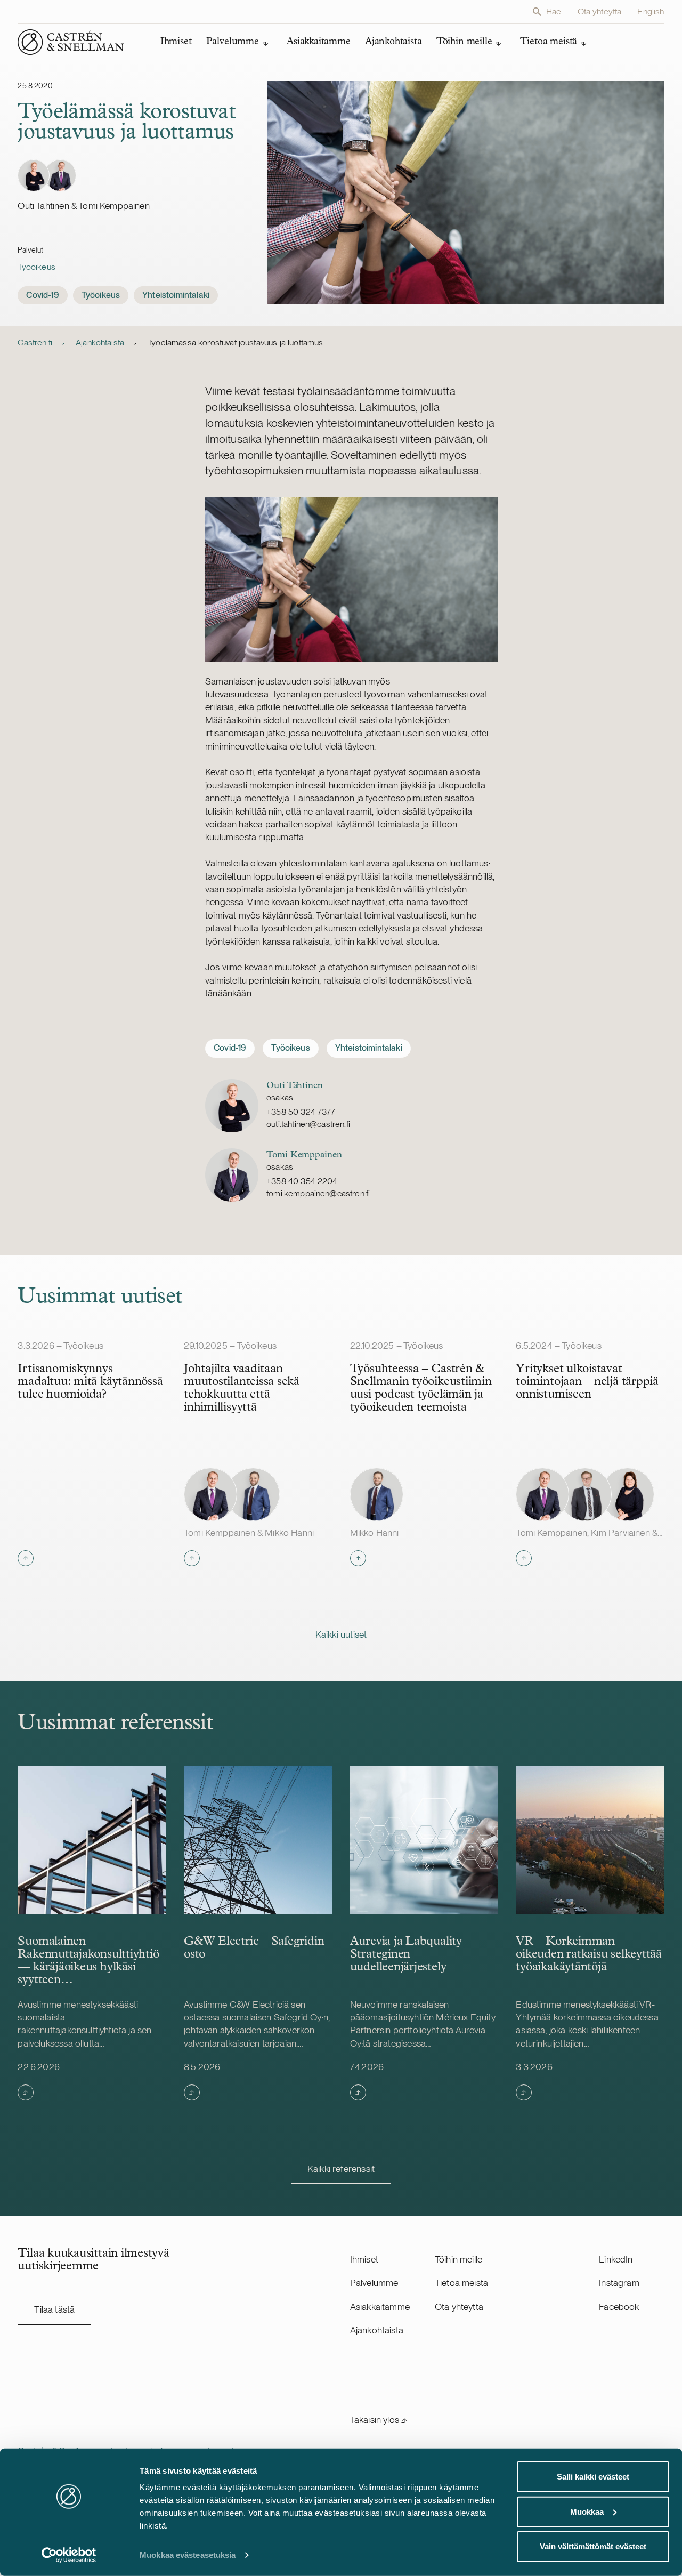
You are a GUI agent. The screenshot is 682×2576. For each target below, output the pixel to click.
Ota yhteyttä (600, 11)
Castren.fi (35, 343)
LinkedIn (616, 2259)
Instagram (619, 2283)
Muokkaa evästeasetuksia (188, 2555)
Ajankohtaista (100, 343)
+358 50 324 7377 (301, 1112)
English (651, 11)
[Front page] (71, 42)
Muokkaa (587, 2511)
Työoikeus (36, 267)
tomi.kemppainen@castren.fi (318, 1193)
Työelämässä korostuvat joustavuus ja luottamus (235, 343)
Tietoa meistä (461, 2283)
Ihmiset (364, 2259)
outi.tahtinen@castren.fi (308, 1124)
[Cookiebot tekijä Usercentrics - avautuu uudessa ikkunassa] (69, 2555)
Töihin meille (458, 2259)
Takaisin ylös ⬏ (379, 2420)
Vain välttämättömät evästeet (593, 2546)
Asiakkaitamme (380, 2307)
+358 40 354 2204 (302, 1181)
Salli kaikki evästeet (593, 2477)
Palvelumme (374, 2283)
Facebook (619, 2307)
